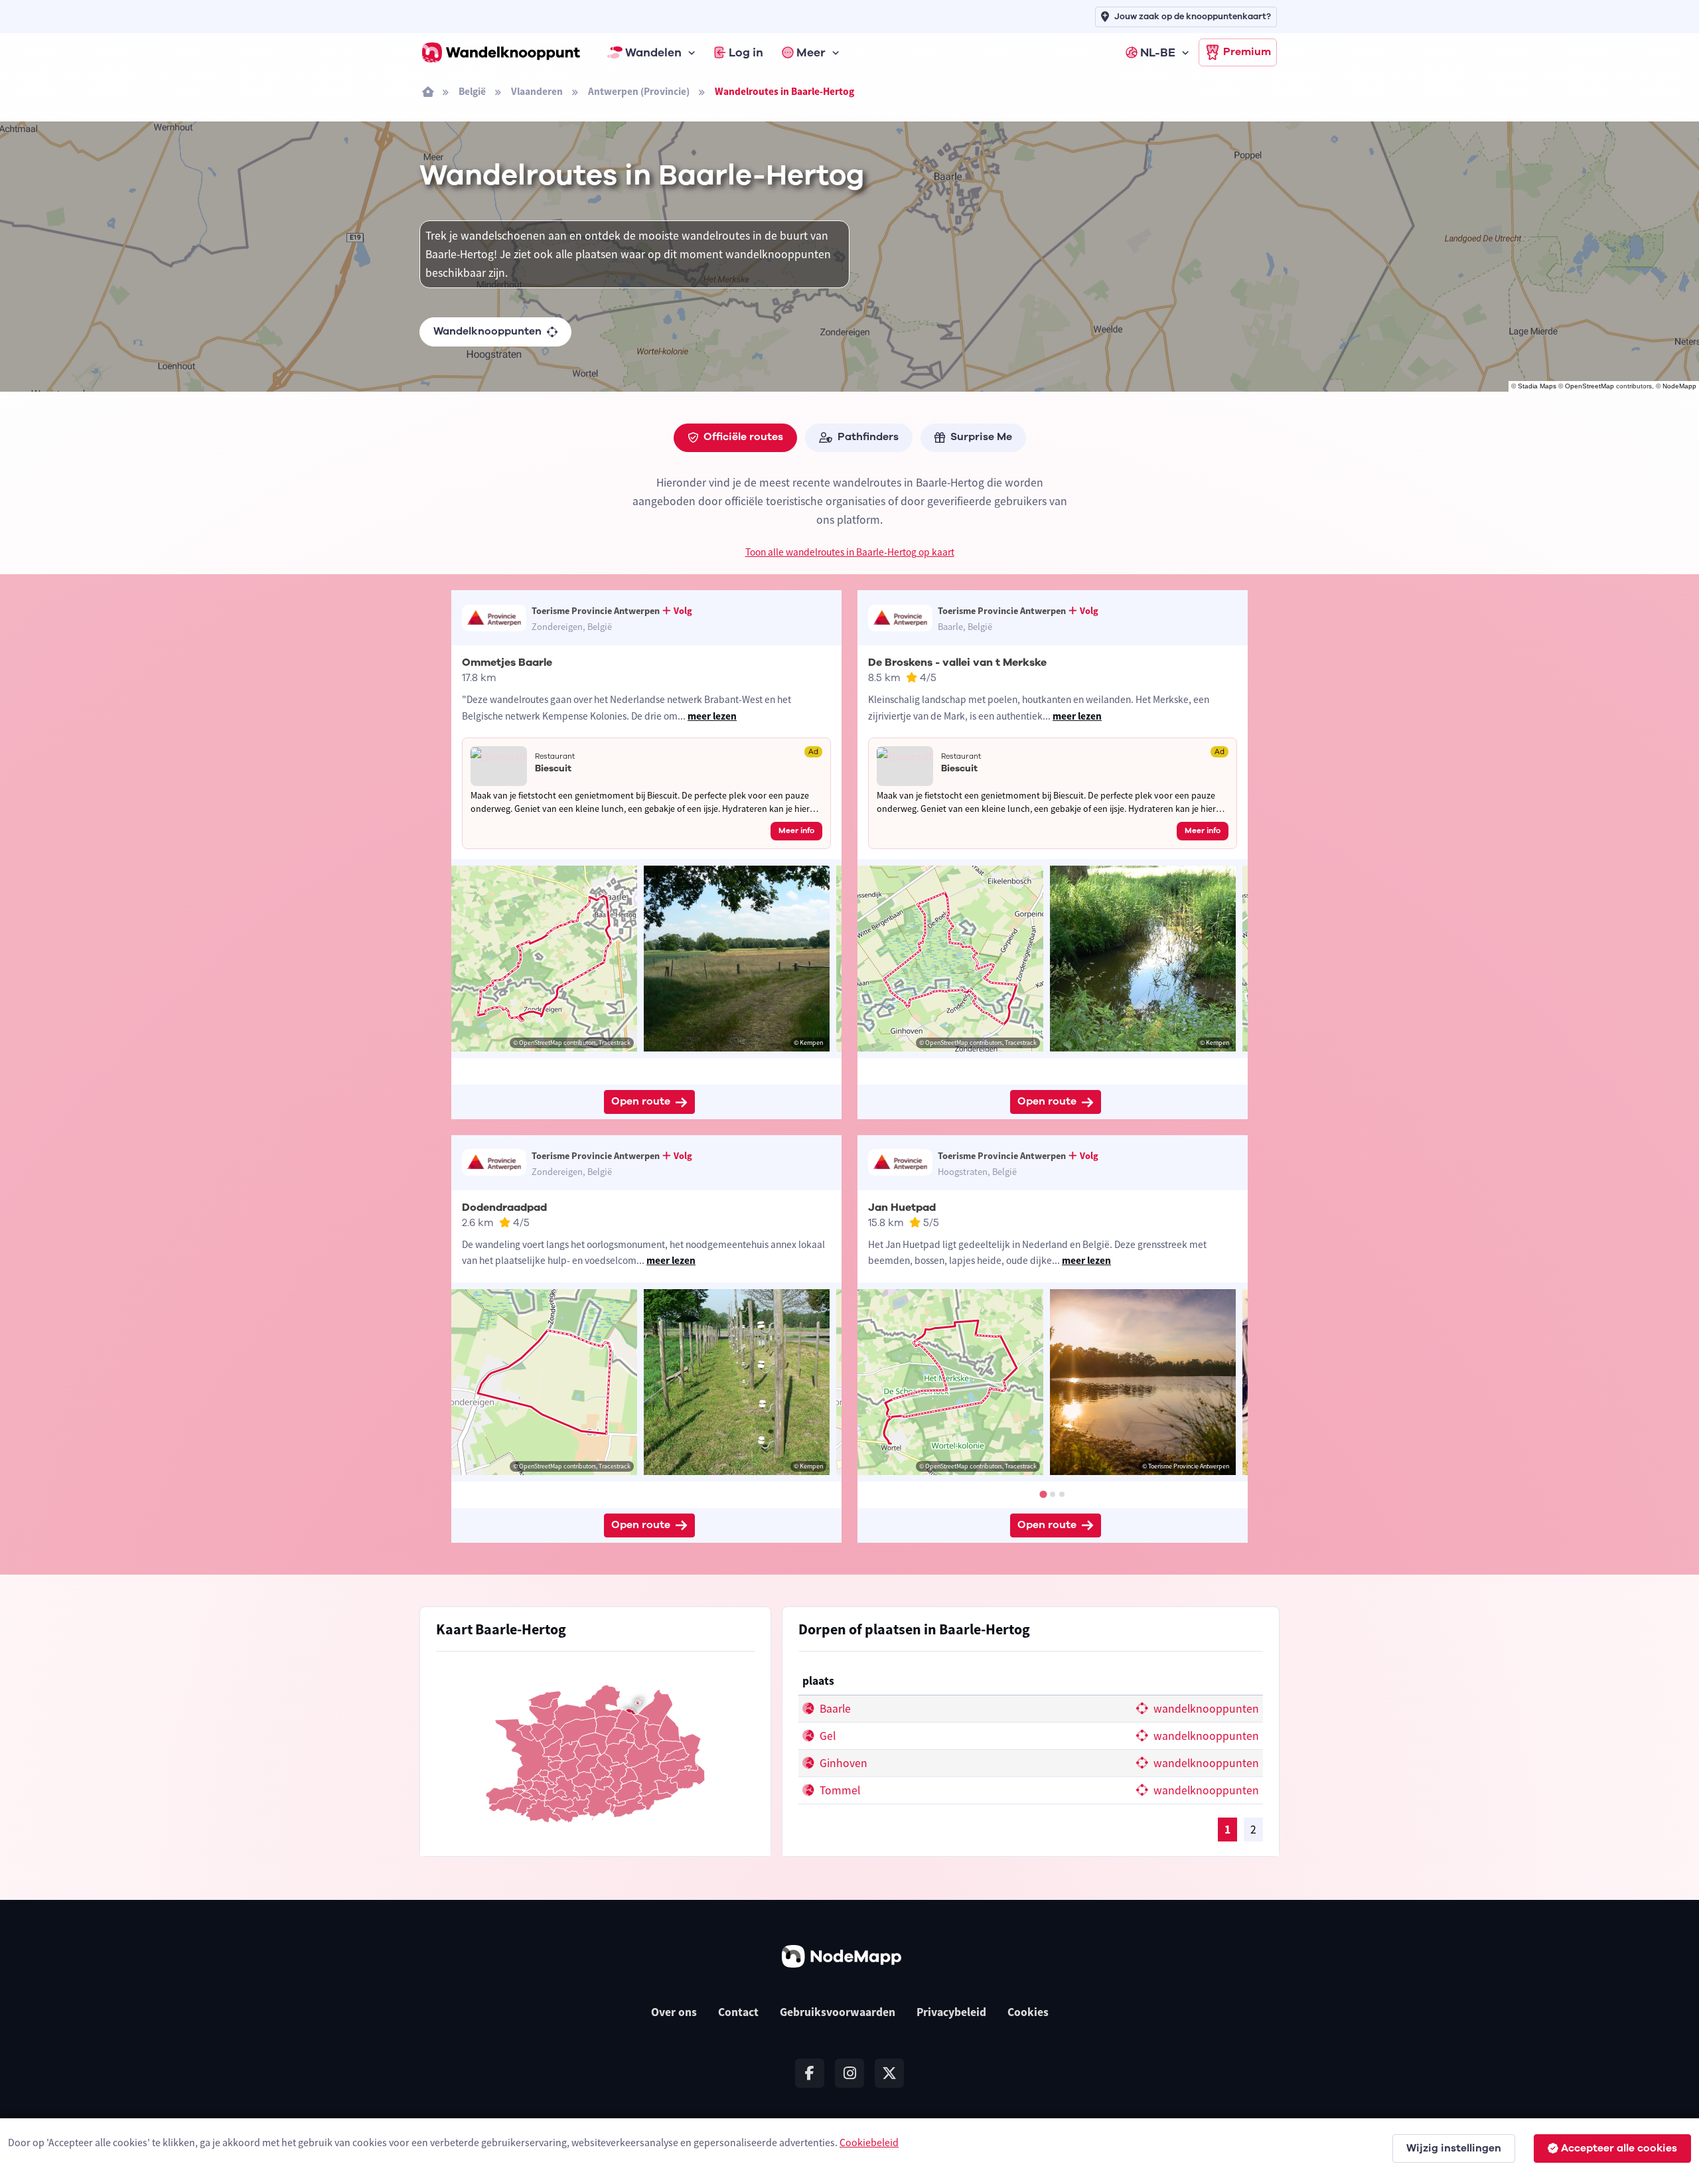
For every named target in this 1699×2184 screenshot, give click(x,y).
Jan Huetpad (902, 1208)
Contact (738, 2012)
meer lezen (712, 716)
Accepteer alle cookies (1619, 2148)
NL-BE (1158, 52)
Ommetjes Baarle (507, 663)
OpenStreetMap (1589, 386)
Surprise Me (981, 437)
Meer (811, 52)
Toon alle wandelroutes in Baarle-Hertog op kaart (850, 552)
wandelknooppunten (1205, 1709)
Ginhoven (842, 1763)
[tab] (1043, 1494)
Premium (1247, 52)
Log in (746, 52)
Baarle (834, 1709)
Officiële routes (743, 437)
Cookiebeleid (869, 2142)
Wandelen (653, 52)
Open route (641, 1101)
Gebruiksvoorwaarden (838, 2012)
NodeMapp (1679, 386)
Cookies (1028, 2012)
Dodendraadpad (504, 1208)
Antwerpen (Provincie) (639, 91)
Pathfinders (868, 437)
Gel (826, 1736)
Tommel (839, 1790)
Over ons (674, 2012)
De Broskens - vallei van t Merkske (957, 663)
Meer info (796, 830)
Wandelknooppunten (487, 331)
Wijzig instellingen (1454, 2148)
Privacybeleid (951, 2012)
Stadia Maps (1537, 386)
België (472, 91)
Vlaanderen (537, 91)
